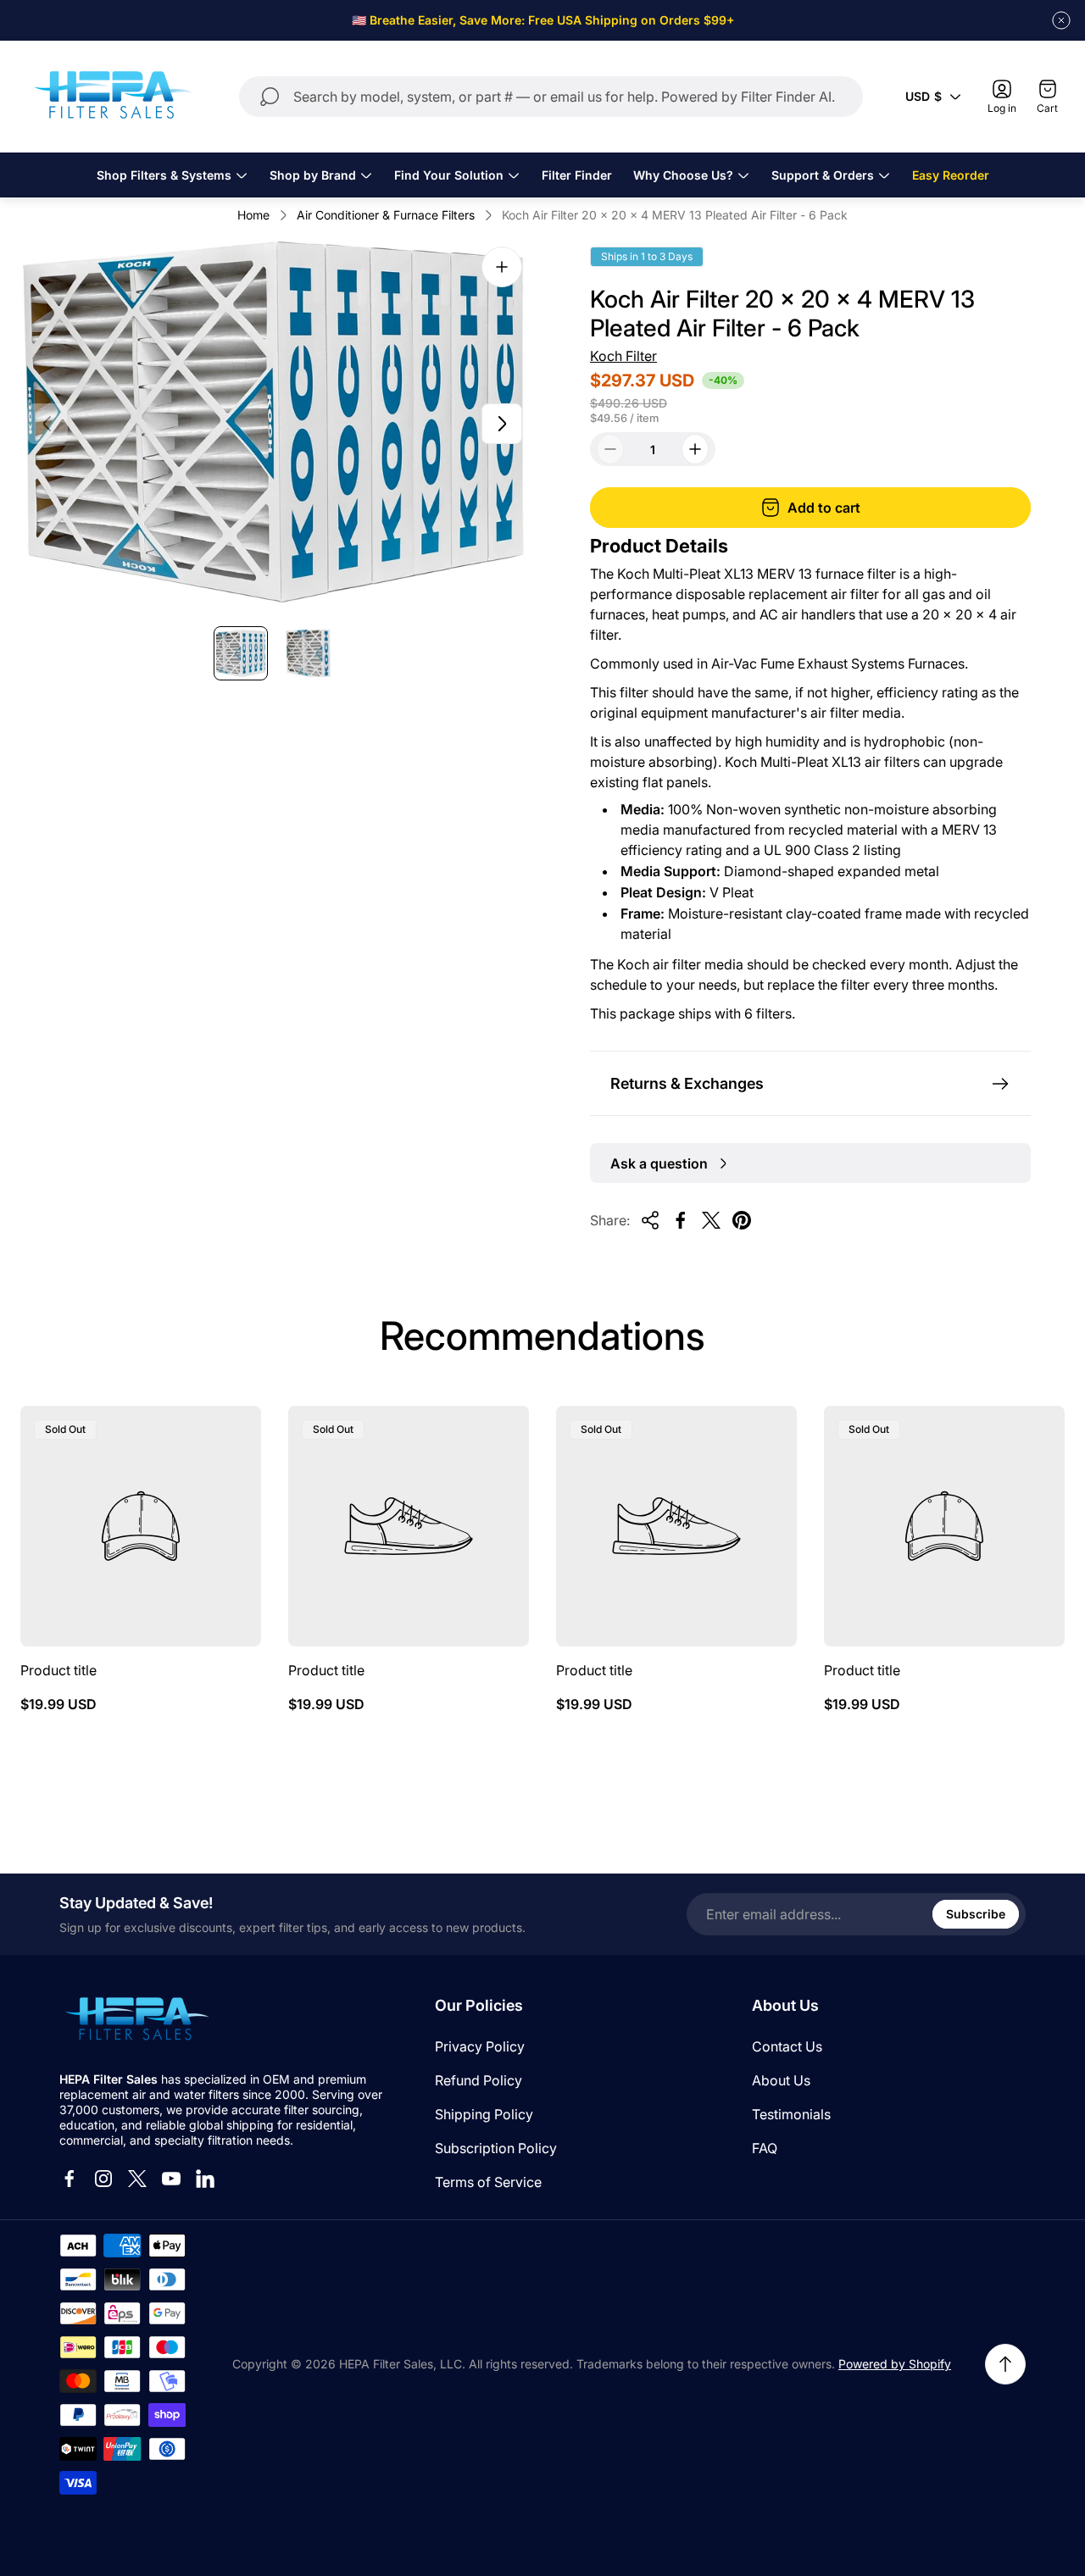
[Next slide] (502, 424)
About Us (781, 2080)
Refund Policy (479, 2080)
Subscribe (976, 1914)
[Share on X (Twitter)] (711, 1220)
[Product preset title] (141, 1526)
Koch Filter (623, 356)
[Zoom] (502, 267)
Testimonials (791, 2114)
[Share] (650, 1220)
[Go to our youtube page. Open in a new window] (171, 2179)
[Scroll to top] (1005, 2364)
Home (253, 215)
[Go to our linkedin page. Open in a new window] (205, 2179)
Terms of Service (488, 2182)
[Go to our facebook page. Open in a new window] (70, 2179)
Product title (58, 1670)
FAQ (765, 2148)
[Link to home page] (136, 2020)
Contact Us (787, 2046)
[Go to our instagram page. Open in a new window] (103, 2179)
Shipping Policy (484, 2114)
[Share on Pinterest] (742, 1220)
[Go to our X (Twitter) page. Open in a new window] (137, 2179)
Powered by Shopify (895, 2364)
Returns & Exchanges (687, 1083)
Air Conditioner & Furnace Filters (386, 215)
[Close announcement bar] (1061, 20)
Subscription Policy (496, 2148)
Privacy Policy (480, 2046)
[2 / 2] (309, 653)
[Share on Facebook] (681, 1220)
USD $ (924, 96)
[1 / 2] (241, 653)
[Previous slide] (47, 424)
